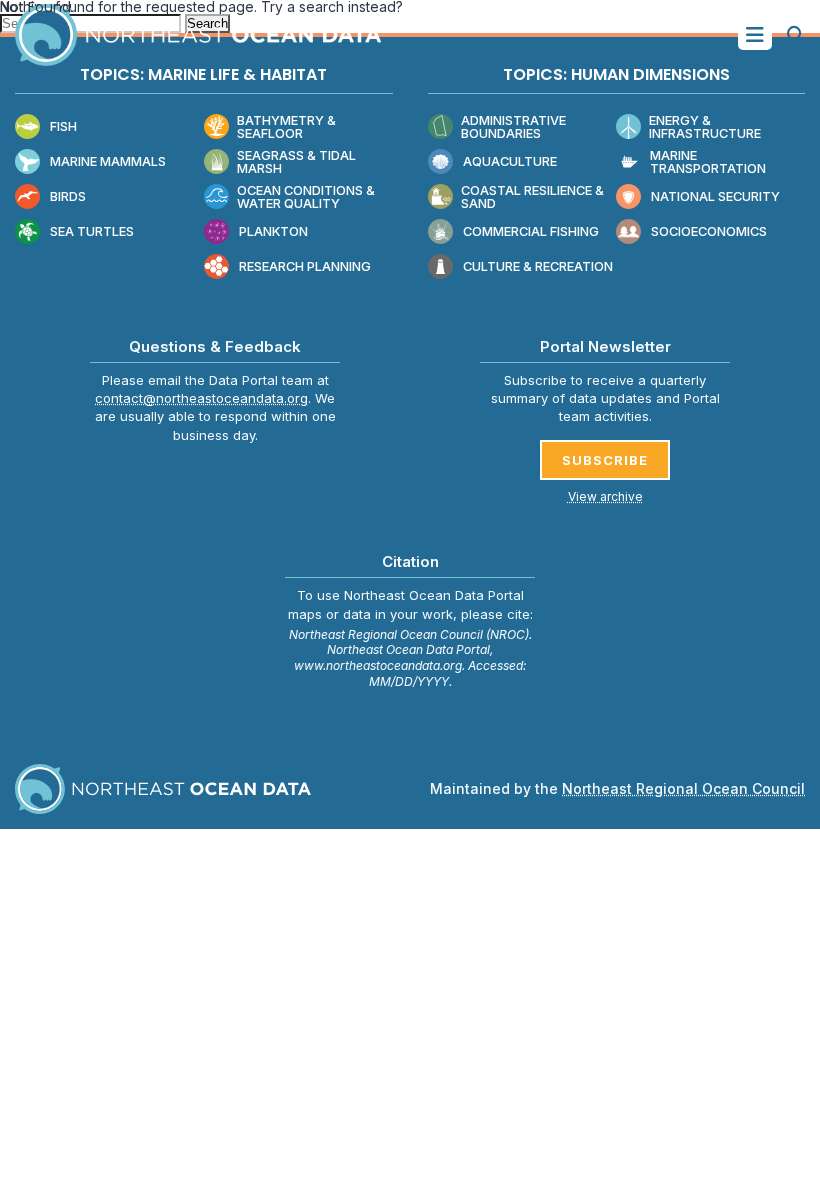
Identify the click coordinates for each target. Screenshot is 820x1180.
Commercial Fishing (531, 231)
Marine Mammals (108, 161)
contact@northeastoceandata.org (201, 398)
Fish (63, 126)
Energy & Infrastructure (705, 127)
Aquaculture (510, 161)
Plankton (273, 231)
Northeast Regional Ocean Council (683, 788)
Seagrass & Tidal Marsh (296, 162)
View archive (605, 496)
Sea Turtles (92, 231)
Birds (68, 196)
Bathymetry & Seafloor (286, 127)
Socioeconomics (709, 231)
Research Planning (305, 266)
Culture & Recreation (538, 266)
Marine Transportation (708, 162)
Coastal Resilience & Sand (532, 197)
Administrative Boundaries (513, 127)
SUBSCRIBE (605, 460)
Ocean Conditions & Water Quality (306, 197)
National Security (715, 196)
